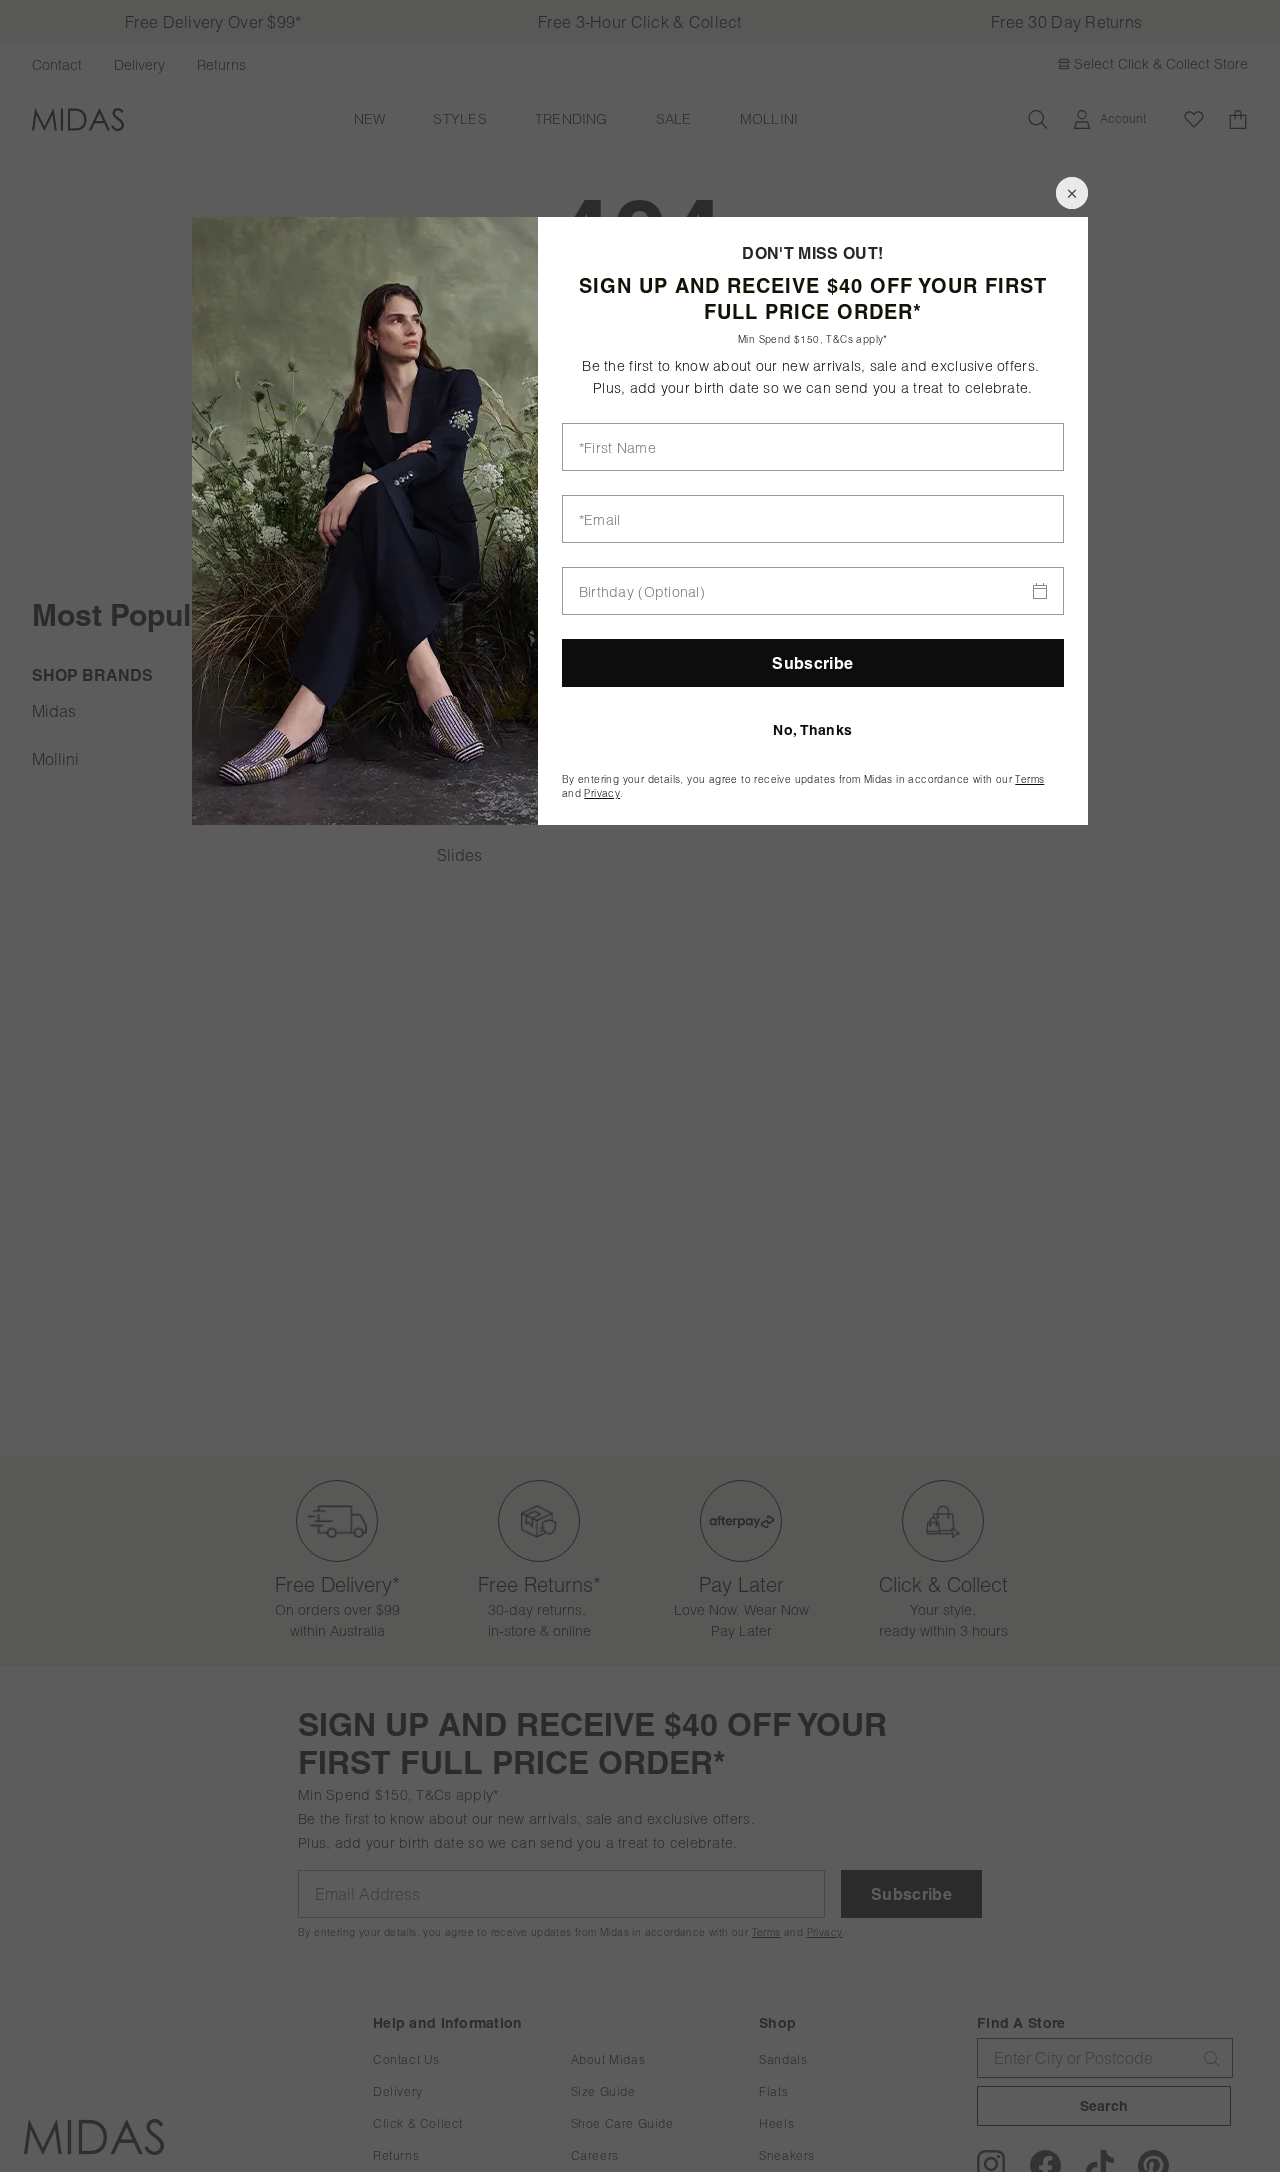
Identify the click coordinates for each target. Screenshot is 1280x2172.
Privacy (602, 793)
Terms (1029, 779)
